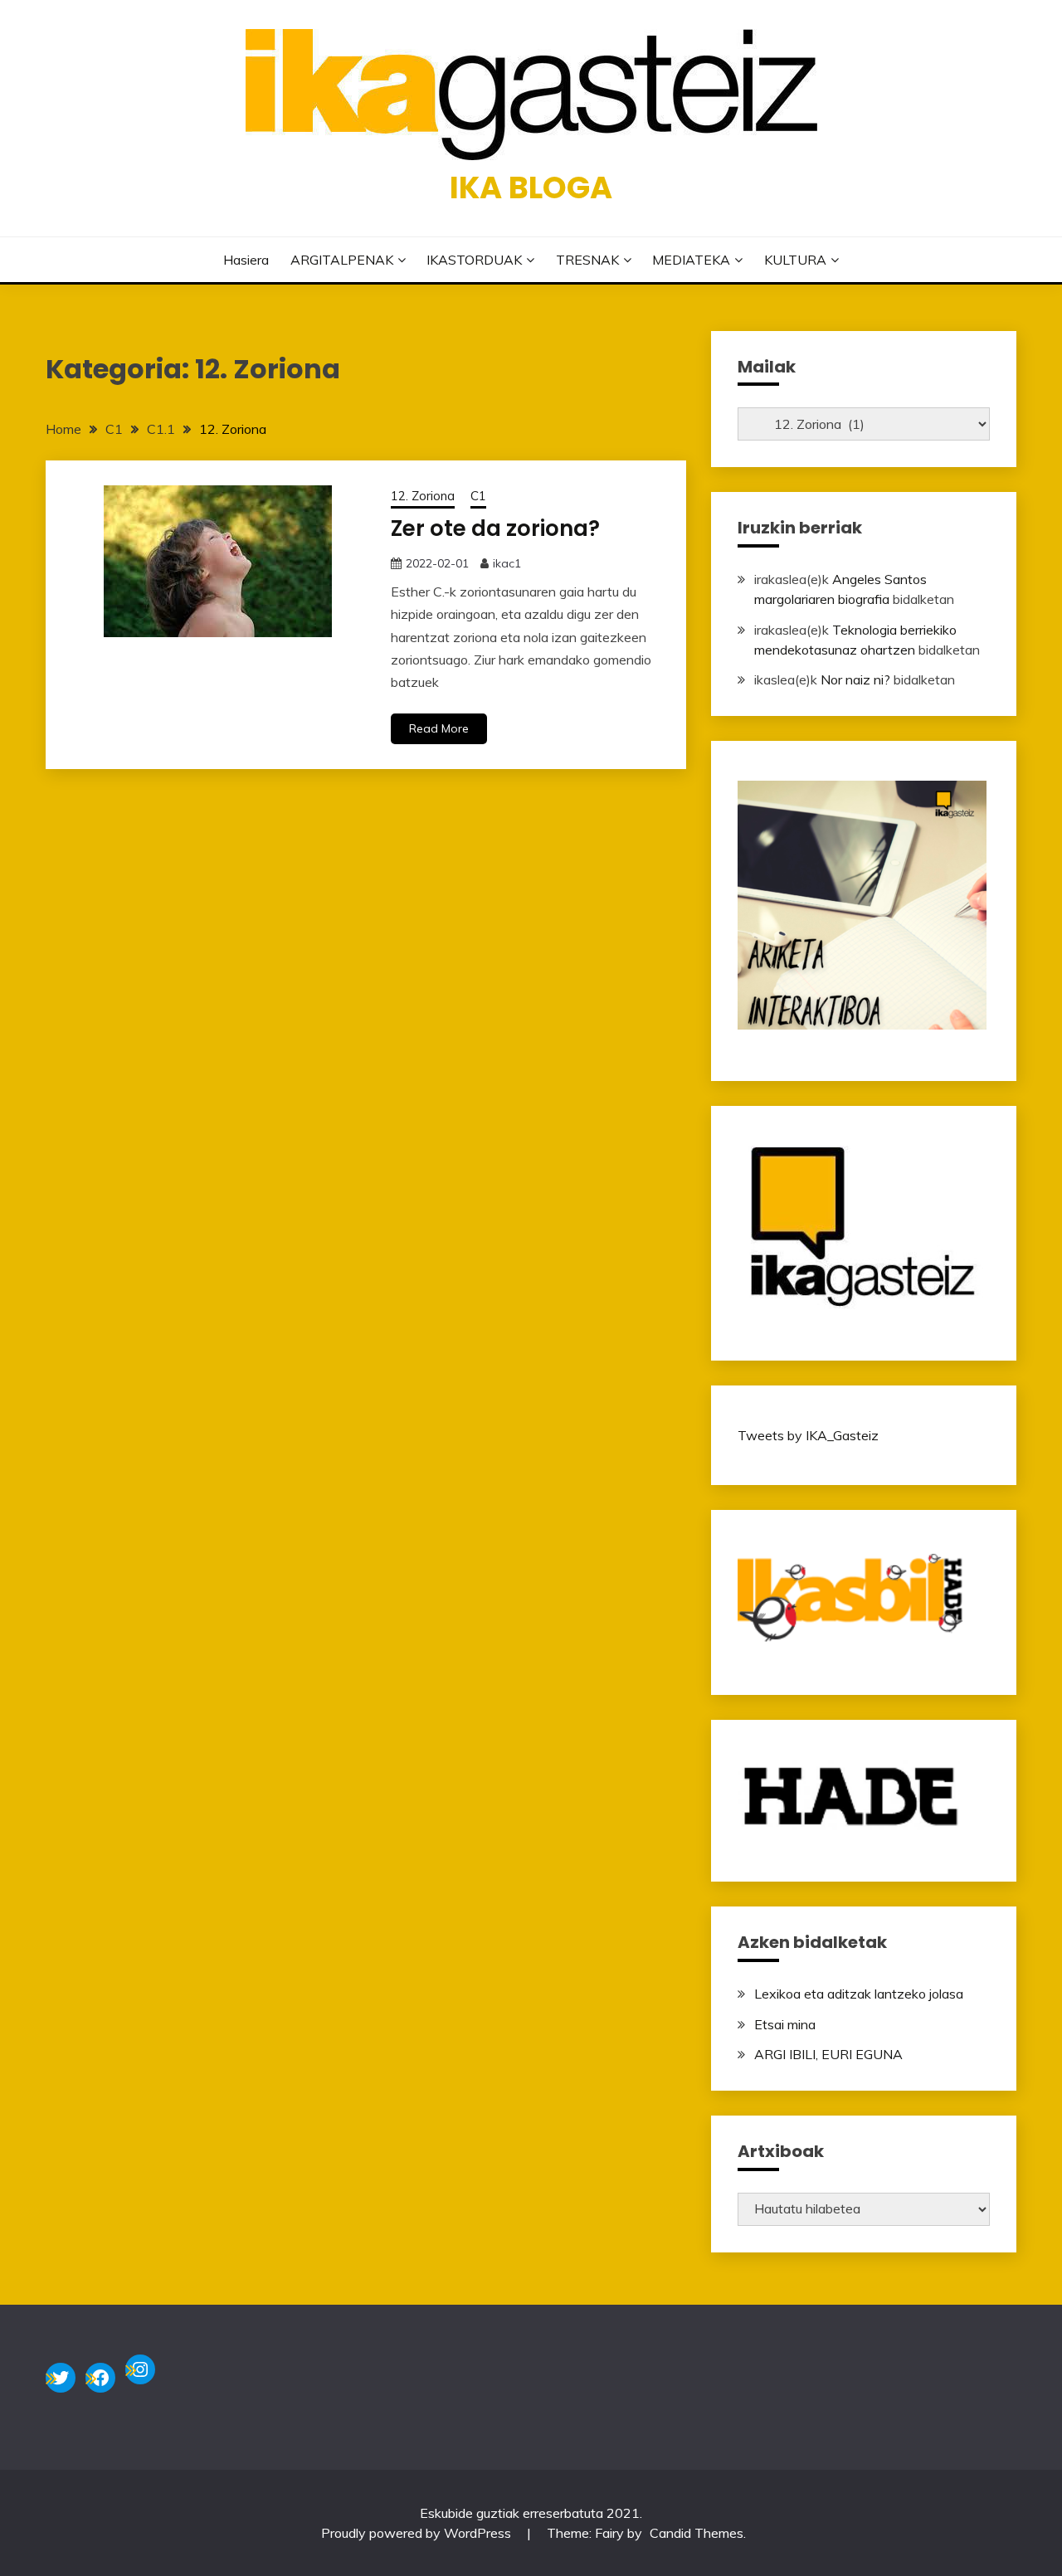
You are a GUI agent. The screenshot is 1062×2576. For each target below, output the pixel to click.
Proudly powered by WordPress (418, 2533)
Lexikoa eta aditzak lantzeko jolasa (859, 1994)
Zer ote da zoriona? (495, 528)
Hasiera (246, 260)
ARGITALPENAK (342, 260)
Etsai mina (785, 2024)
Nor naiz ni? (855, 679)
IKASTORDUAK (474, 260)
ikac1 (507, 563)
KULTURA (795, 260)
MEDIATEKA (691, 260)
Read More (439, 728)
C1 (478, 496)
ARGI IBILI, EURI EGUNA (828, 2054)
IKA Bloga (531, 187)
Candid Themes (697, 2533)
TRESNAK (587, 260)
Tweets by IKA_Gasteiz (808, 1435)
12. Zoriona (423, 496)
